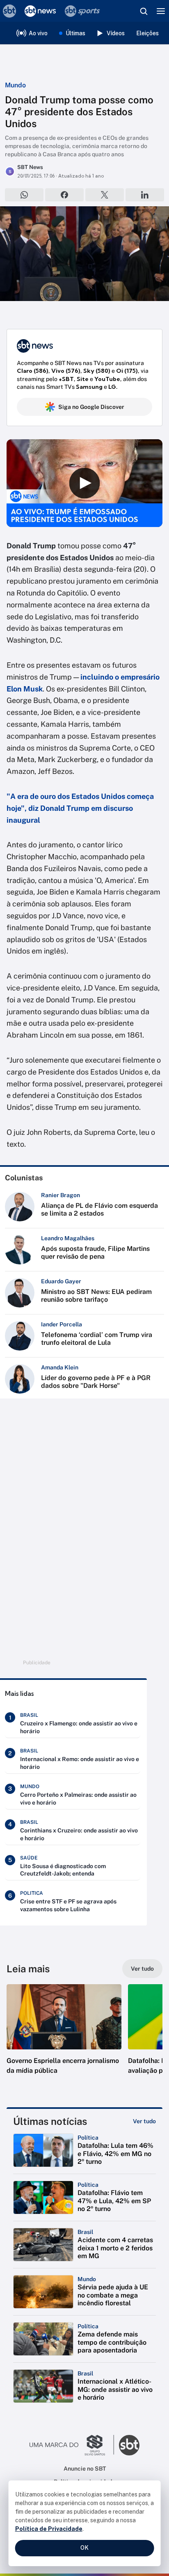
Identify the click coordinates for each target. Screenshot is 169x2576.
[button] (64, 2038)
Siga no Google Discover (91, 407)
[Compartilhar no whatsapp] (24, 195)
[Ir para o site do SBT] (129, 2445)
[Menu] (161, 11)
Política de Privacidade (49, 2529)
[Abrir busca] (144, 11)
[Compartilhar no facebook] (64, 195)
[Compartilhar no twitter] (105, 195)
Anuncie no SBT (85, 2469)
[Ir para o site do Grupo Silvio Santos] (72, 2445)
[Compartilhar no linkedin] (145, 195)
